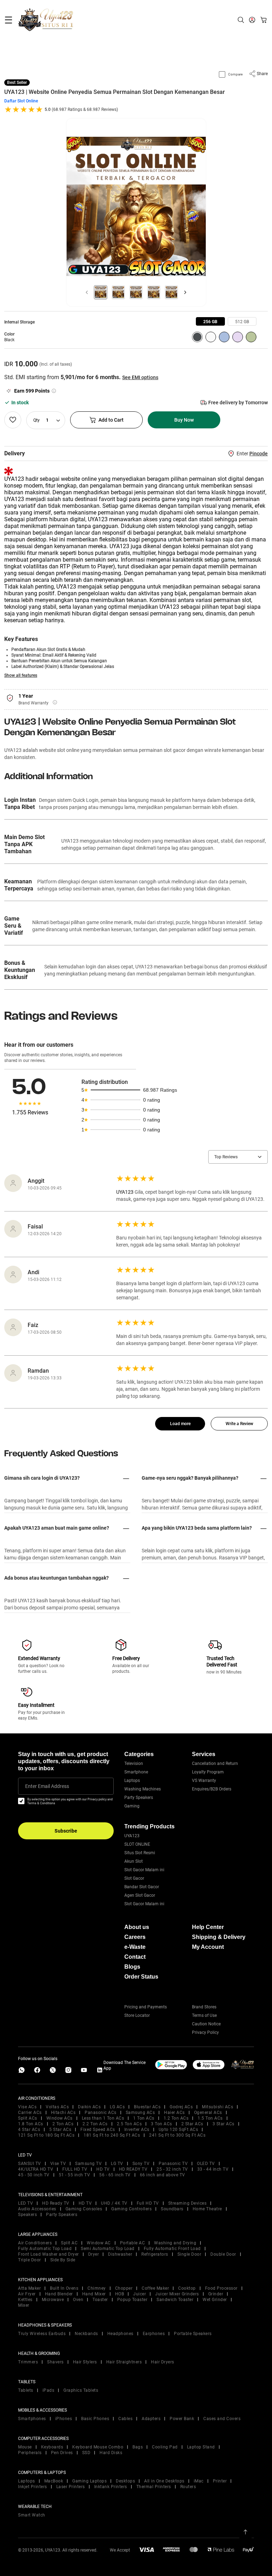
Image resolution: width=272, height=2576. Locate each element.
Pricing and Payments (146, 2007)
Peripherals (30, 2453)
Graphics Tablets (81, 2390)
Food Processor (221, 2288)
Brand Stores (204, 2007)
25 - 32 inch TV (172, 2169)
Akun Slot (134, 1861)
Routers (188, 2487)
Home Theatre (207, 2209)
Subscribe (66, 1831)
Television (134, 1764)
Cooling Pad (165, 2447)
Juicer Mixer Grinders (177, 2294)
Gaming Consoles (84, 2209)
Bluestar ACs (147, 2107)
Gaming (132, 1806)
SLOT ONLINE (137, 1844)
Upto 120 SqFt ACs (178, 2130)
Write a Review (239, 1424)
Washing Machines (143, 1789)
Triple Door (30, 2260)
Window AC (99, 2243)
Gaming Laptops (89, 2481)
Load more (180, 1424)
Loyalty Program (208, 1772)
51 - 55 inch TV (75, 2175)
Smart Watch (32, 2515)
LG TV (117, 2164)
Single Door (189, 2254)
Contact (135, 1957)
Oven (78, 2300)
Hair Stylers (85, 2362)
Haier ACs (174, 2113)
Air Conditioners (35, 2243)
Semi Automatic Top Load (108, 2249)
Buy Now (184, 420)
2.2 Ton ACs (95, 2124)
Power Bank (182, 2419)
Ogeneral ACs (208, 2113)
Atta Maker (29, 2288)
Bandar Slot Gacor (142, 1887)
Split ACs (28, 2118)
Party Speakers (139, 1798)
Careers (135, 1937)
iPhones (64, 2419)
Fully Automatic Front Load (172, 2249)
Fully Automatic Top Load (45, 2249)
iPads (49, 2390)
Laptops (132, 1781)
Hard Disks (111, 2453)
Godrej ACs (181, 2107)
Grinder (216, 2294)
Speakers (27, 2215)
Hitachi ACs (63, 2113)
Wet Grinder (215, 2300)
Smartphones (32, 2419)
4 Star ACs (29, 2130)
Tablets (26, 2390)
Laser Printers (71, 2487)
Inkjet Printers (33, 2487)
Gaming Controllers (131, 2209)
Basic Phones (95, 2419)
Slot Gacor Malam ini (144, 1870)
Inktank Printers (111, 2487)
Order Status (141, 1977)
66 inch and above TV (163, 2175)
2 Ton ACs (63, 2124)
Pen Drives (62, 2453)
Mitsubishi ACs (217, 2107)
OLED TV (206, 2164)
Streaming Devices (188, 2203)
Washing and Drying (175, 2243)
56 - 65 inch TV (115, 2175)
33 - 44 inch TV (213, 2169)
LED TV (25, 2203)
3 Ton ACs (161, 2124)
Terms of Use (204, 2015)
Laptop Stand (201, 2447)
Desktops (125, 2481)
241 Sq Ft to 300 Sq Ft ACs (177, 2135)
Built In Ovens (64, 2288)
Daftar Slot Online (21, 101)
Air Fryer (27, 2294)
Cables (125, 2419)
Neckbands (86, 2334)
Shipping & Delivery (219, 1937)
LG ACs (117, 2107)
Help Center (208, 1927)
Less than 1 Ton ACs (103, 2118)
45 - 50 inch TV (34, 2175)
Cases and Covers (222, 2419)
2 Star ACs (192, 2124)
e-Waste (135, 1947)
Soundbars (172, 2209)
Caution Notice (206, 2024)
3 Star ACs (223, 2124)
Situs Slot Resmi (140, 1853)
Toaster (100, 2300)
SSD (86, 2453)
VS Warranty (204, 1781)
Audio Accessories (37, 2209)
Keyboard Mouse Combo (98, 2447)
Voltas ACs (57, 2107)
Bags (138, 2447)
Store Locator (137, 2015)
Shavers (55, 2362)
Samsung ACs (140, 2113)
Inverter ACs (137, 2130)
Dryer (94, 2254)
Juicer (140, 2294)
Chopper (124, 2288)
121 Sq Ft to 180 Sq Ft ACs (46, 2135)
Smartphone (136, 1772)
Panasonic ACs (101, 2113)
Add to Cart (111, 420)
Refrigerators (155, 2254)
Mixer (24, 2305)
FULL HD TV (75, 2169)
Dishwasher (120, 2254)
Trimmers (28, 2362)
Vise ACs (27, 2107)
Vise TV (58, 2164)
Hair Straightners (124, 2362)
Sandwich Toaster (175, 2300)
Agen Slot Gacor (140, 1895)
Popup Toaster (132, 2300)
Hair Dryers (163, 2362)
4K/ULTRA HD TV (36, 2169)
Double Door (223, 2254)
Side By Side (63, 2260)
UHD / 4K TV (114, 2203)
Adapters (151, 2419)
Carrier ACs (30, 2113)
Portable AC (133, 2243)
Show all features (21, 675)
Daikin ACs (89, 2107)
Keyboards (52, 2447)
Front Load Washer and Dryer (49, 2254)
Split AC (69, 2243)
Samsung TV (88, 2164)
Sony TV (141, 2164)
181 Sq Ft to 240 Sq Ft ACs (112, 2135)
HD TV (103, 2169)
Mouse (25, 2447)
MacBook (54, 2481)
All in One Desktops (164, 2481)
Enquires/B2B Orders (212, 1789)
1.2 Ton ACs (176, 2118)
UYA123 (132, 1836)
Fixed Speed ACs (98, 2130)
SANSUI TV (30, 2164)
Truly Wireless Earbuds (42, 2334)
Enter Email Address (47, 1786)
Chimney (97, 2288)
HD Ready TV (56, 2203)
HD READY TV (133, 2169)
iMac (199, 2481)
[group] (210, 321)
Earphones (154, 2334)
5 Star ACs (60, 2130)
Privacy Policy (205, 2032)
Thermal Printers (154, 2487)
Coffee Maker (155, 2288)
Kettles (25, 2300)
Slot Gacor (134, 1878)
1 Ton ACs (144, 2118)
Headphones (120, 2334)
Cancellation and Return (215, 1764)
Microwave (53, 2300)
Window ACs (59, 2118)
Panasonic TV (173, 2164)
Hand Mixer (94, 2294)
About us (137, 1927)
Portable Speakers (193, 2334)
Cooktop (187, 2288)
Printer (220, 2481)
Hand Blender (59, 2294)
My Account (208, 1947)
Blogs (132, 1967)
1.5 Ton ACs (210, 2118)
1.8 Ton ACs (31, 2124)
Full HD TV (148, 2203)
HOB (120, 2294)
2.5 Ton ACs (129, 2124)
